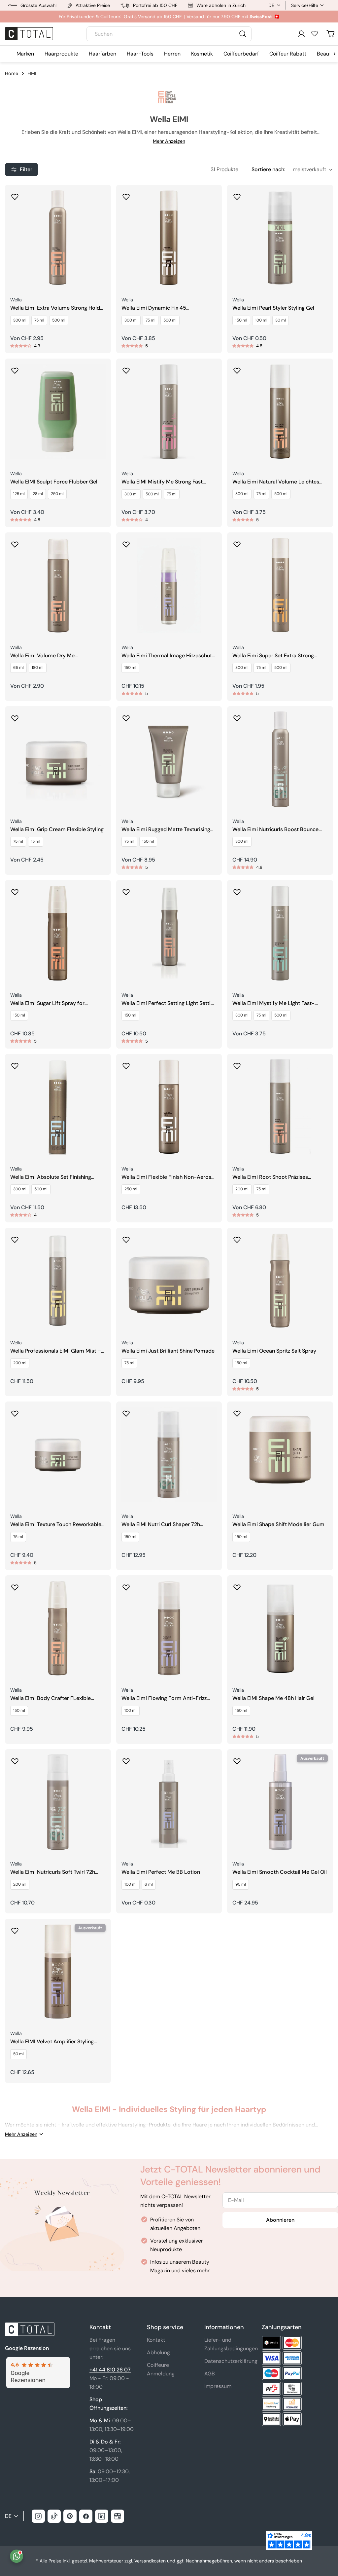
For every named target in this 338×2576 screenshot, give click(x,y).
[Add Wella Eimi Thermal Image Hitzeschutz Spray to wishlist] (126, 542)
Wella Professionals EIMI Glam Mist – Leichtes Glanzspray (56, 1351)
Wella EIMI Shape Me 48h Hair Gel (273, 1698)
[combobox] (169, 34)
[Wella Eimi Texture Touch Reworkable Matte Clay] (58, 1455)
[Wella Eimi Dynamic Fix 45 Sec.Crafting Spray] (169, 238)
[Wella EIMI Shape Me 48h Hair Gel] (280, 1628)
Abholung (158, 2352)
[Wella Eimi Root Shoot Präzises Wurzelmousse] (280, 1107)
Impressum (218, 2386)
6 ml (149, 1884)
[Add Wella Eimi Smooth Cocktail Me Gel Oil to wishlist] (237, 1759)
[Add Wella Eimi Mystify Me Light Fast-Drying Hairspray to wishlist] (237, 890)
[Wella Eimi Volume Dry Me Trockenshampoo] (58, 585)
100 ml (261, 320)
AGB (210, 2374)
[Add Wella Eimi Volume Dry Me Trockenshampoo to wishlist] (15, 542)
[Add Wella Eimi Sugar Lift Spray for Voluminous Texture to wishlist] (15, 890)
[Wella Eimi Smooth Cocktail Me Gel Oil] (280, 1802)
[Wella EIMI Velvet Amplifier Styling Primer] (58, 1972)
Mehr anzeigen (169, 141)
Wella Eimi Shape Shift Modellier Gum (278, 1524)
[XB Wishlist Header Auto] (315, 33)
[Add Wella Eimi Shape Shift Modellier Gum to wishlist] (237, 1411)
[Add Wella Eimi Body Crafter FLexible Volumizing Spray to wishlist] (15, 1585)
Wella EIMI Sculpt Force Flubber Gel (54, 482)
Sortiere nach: (268, 169)
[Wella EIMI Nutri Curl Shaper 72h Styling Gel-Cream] (169, 1455)
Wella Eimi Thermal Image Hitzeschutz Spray (168, 656)
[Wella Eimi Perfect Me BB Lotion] (169, 1802)
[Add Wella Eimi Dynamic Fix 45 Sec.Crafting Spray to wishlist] (126, 195)
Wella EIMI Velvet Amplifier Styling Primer (52, 2042)
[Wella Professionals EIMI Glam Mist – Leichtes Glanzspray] (58, 1281)
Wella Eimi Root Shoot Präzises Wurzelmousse (270, 1177)
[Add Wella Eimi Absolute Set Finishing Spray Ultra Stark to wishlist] (15, 1064)
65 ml (18, 668)
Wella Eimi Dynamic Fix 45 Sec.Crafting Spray (154, 308)
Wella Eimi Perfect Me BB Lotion (161, 1872)
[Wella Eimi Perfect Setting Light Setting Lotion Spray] (169, 933)
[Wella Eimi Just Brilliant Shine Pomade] (169, 1281)
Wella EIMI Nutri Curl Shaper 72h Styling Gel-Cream (161, 1525)
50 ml (18, 2054)
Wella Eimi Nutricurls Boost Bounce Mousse (275, 830)
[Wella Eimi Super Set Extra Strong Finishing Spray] (280, 585)
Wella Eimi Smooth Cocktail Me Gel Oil (280, 1872)
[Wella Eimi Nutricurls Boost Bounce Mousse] (280, 759)
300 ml (20, 320)
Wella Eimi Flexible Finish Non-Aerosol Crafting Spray (169, 1177)
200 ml (242, 1189)
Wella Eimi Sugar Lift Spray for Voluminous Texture (47, 1003)
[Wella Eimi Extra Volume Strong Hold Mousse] (58, 238)
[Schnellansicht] (101, 199)
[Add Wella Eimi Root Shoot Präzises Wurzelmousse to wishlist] (237, 1064)
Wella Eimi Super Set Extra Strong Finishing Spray (273, 656)
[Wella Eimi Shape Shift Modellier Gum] (280, 1455)
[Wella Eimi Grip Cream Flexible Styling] (58, 759)
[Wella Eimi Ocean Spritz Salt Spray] (280, 1281)
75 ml (39, 320)
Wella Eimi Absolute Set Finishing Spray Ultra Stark (51, 1177)
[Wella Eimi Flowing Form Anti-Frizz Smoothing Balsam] (169, 1628)
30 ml (281, 320)
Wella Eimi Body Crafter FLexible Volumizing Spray (51, 1698)
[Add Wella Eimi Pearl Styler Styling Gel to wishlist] (237, 195)
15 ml (36, 841)
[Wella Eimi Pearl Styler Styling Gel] (280, 238)
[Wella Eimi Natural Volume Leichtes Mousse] (280, 412)
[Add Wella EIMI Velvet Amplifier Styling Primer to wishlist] (15, 1929)
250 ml (57, 494)
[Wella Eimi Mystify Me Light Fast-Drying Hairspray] (280, 933)
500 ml (59, 320)
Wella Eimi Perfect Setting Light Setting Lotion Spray (169, 1003)
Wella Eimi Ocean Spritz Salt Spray (274, 1351)
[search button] (243, 34)
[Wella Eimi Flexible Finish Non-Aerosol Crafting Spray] (169, 1107)
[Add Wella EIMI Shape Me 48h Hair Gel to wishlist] (237, 1585)
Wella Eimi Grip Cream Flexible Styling (57, 829)
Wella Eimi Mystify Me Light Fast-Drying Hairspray (273, 1003)
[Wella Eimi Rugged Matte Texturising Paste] (169, 759)
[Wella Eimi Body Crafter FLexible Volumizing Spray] (58, 1628)
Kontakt (156, 2340)
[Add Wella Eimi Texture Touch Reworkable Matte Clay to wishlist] (15, 1411)
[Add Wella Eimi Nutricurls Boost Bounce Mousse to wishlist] (237, 716)
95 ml (241, 1884)
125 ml (19, 494)
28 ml (38, 494)
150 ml (241, 320)
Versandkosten (150, 2561)
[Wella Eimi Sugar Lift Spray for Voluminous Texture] (58, 933)
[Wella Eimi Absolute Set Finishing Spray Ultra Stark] (58, 1107)
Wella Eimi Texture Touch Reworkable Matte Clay (56, 1525)
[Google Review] (38, 2361)
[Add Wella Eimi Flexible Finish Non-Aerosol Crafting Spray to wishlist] (126, 1064)
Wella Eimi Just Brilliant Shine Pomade (168, 1351)
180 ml (38, 668)
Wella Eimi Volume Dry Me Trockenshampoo (42, 656)
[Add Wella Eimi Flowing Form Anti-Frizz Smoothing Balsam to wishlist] (126, 1585)
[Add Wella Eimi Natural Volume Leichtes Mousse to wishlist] (237, 368)
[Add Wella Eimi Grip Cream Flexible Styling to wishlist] (15, 716)
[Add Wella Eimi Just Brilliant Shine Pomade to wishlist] (126, 1238)
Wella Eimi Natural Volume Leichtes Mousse (276, 482)
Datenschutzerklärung (231, 2361)
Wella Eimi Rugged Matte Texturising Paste (166, 830)
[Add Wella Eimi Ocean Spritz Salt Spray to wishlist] (237, 1238)
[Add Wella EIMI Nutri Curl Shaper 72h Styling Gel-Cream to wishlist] (126, 1411)
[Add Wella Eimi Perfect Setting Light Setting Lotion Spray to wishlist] (126, 890)
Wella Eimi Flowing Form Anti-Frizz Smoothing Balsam (164, 1698)
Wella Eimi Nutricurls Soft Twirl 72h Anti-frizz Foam (53, 1872)
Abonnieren (280, 2220)
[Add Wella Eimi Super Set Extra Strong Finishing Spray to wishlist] (237, 542)
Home (12, 73)
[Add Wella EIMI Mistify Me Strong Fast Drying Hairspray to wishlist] (126, 368)
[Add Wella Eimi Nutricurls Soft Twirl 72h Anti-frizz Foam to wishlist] (15, 1759)
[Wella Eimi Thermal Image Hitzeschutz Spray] (169, 585)
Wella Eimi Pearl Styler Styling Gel (273, 308)
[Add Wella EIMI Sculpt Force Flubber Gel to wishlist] (15, 368)
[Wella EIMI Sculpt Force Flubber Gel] (58, 412)
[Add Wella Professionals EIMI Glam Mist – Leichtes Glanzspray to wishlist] (15, 1238)
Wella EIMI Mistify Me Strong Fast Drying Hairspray (162, 482)
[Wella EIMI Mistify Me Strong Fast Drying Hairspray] (169, 412)
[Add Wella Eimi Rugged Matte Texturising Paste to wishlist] (126, 716)
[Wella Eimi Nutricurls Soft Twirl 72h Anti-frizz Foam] (58, 1802)
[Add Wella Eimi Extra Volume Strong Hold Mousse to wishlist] (15, 195)
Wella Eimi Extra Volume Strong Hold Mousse (55, 308)
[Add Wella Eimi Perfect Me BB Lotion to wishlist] (126, 1759)
